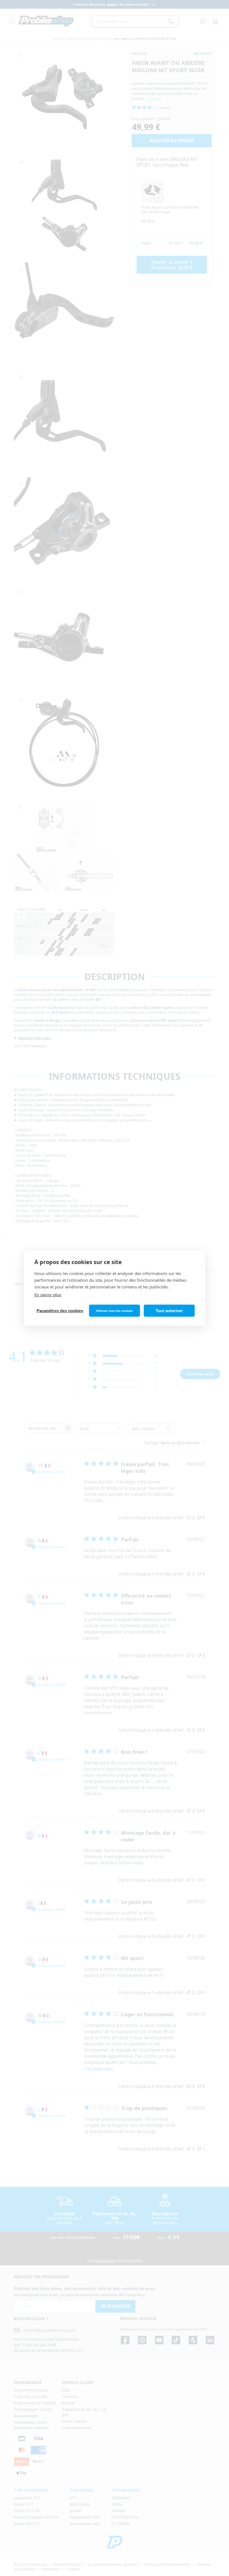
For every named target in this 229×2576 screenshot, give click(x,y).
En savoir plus (48, 1295)
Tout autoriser (169, 1311)
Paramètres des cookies (60, 1311)
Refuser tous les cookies (115, 1311)
